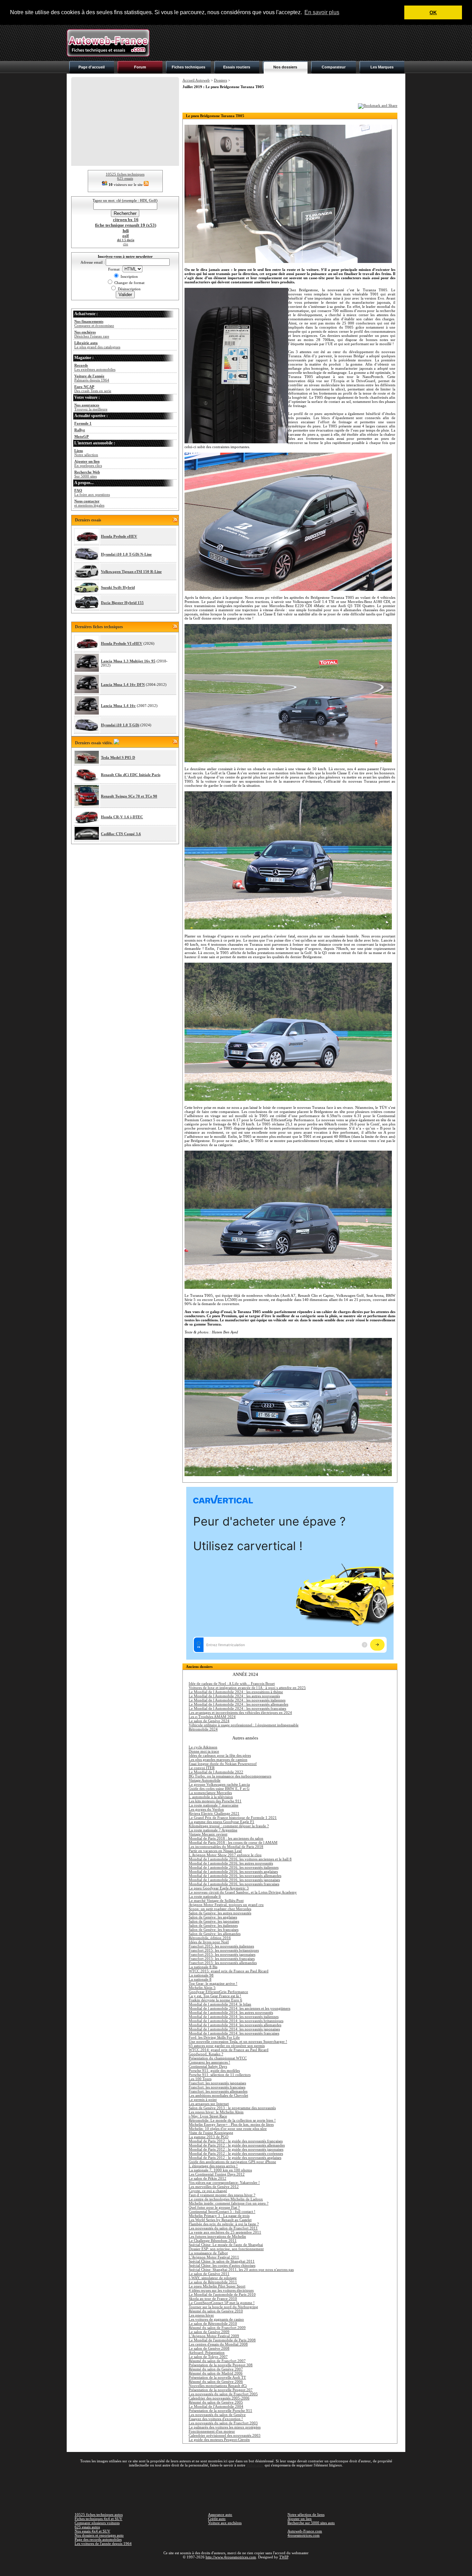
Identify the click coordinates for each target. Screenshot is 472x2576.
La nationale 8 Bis (203, 1967)
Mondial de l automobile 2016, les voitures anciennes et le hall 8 (240, 1859)
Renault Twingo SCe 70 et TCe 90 (129, 796)
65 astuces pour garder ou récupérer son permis (227, 2046)
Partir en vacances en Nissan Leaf (215, 1851)
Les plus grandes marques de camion (218, 1759)
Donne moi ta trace (204, 1751)
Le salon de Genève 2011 (209, 2274)
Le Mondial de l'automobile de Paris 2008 (222, 2340)
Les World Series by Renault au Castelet (220, 2220)
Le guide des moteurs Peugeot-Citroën (219, 2440)
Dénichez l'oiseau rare (92, 334)
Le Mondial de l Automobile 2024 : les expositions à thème (236, 1692)
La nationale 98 (201, 1975)
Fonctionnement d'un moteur (212, 2431)
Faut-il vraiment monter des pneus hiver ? (222, 2195)
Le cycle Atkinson (203, 1747)
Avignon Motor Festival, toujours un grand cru (226, 1905)
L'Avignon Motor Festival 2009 (214, 2336)
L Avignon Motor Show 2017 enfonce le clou (225, 1855)
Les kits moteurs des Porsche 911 (215, 1801)
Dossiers (220, 80)
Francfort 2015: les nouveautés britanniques (224, 1950)
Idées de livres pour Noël (209, 1942)
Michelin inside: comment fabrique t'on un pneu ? (229, 2203)
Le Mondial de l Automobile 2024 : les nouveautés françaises (237, 1708)
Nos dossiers (285, 67)
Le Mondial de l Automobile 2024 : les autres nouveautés (234, 1696)
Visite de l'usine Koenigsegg (211, 2133)
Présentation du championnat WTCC (218, 2058)
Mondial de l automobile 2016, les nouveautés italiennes (234, 1867)
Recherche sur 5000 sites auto (311, 2523)
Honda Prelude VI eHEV (122, 643)
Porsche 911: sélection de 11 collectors (220, 2075)
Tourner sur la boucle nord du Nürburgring (223, 2307)
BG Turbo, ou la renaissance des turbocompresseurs (230, 1776)
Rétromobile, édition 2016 (210, 1938)
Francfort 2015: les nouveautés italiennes (221, 1946)
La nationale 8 (200, 1979)
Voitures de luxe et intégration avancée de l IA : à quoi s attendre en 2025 (247, 1688)
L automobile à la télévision (211, 1797)
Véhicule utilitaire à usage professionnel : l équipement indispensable (244, 1725)
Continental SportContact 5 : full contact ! (222, 2211)
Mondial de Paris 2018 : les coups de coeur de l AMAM (233, 1842)
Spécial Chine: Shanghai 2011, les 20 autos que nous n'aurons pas (241, 2270)
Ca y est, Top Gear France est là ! (215, 1996)
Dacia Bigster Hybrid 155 (122, 603)
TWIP (284, 2557)
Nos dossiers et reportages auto (99, 2535)
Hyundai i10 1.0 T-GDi (120, 725)
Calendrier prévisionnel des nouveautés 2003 (225, 2435)
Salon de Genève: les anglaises (213, 1917)
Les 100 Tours (200, 2079)
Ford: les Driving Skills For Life (214, 2037)
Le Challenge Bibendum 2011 (213, 2240)
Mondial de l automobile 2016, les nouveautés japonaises (234, 1880)
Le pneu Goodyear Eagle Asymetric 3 (219, 1888)
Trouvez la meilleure (91, 407)
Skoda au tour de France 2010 (213, 2299)
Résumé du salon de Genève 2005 (216, 2402)
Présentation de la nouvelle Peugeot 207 (221, 2390)
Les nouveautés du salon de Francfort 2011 (223, 2228)
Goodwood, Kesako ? (206, 2054)
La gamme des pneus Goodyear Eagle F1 (221, 1822)
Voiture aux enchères (225, 2523)
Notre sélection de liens (306, 2514)
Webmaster (255, 2465)
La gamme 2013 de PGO (209, 2137)
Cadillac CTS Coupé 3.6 (121, 834)
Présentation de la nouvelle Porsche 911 (220, 2410)
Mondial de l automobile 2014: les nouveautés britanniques (236, 2021)
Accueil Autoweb (196, 80)
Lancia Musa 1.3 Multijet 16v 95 (128, 661)
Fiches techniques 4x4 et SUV (98, 2519)
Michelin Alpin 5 (202, 1988)
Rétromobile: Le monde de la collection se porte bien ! (232, 2120)
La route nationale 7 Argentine (213, 1830)
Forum (140, 67)
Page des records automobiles (98, 2539)
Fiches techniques (188, 67)
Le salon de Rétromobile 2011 (213, 2282)
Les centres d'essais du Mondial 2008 (218, 2344)
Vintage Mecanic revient (208, 1834)
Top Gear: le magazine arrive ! (213, 1983)
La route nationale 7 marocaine (214, 1805)
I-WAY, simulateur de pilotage (213, 2278)
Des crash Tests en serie (93, 389)
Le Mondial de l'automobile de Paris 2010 (222, 2294)
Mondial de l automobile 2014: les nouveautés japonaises (234, 2029)
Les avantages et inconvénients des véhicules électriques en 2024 (240, 1712)
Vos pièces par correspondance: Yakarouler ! (224, 2182)
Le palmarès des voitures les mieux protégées (225, 2427)
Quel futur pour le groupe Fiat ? (214, 2207)
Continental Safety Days (208, 2066)
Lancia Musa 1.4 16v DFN (123, 685)
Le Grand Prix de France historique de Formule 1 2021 (233, 1818)
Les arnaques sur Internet (209, 2104)
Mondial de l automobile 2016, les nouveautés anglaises (233, 1871)
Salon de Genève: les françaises (214, 1929)
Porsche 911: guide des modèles (214, 2070)
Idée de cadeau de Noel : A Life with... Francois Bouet (232, 1683)
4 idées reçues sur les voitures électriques (221, 2290)
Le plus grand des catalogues (97, 345)
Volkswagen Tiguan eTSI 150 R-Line (131, 572)
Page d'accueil (92, 67)
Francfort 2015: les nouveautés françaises (222, 1959)
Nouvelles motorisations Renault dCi (218, 2386)
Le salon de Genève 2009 (209, 2332)
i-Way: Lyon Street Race (208, 2116)
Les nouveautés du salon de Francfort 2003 (223, 2423)
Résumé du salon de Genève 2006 (216, 2381)
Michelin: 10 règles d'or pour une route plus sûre (228, 2129)
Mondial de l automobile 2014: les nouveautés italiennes (234, 2017)
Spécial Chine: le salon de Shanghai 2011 (222, 2261)
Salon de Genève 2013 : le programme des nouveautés (232, 2108)
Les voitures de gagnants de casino (216, 2319)
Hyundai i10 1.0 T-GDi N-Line (126, 554)
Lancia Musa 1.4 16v (118, 706)
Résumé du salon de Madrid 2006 (216, 2373)
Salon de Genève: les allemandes (215, 1934)
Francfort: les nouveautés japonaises (217, 2083)
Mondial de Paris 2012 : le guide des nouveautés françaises (236, 2141)
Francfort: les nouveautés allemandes (218, 2091)
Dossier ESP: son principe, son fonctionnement (226, 2249)
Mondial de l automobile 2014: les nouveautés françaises (234, 2033)
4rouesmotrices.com (304, 2535)
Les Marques (382, 67)
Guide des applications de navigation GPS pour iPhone (232, 2162)
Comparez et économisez (94, 323)
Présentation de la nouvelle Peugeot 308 (221, 2365)
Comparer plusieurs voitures (97, 2523)
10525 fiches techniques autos (99, 2514)
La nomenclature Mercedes (210, 1793)
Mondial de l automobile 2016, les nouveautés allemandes (235, 1876)
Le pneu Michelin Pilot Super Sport (217, 2286)
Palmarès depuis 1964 (92, 378)
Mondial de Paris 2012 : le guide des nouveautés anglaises (235, 2158)
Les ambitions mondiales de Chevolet (218, 2095)
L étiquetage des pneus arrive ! (213, 2166)
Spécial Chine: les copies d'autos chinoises (222, 2265)
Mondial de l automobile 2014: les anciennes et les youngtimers (239, 2008)
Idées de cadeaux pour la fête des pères (220, 1755)
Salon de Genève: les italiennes (213, 1925)
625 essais (125, 178)
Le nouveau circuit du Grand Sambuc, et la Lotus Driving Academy (243, 1892)
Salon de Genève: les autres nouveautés (220, 1913)
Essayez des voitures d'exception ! (216, 2419)
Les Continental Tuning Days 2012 (217, 2174)
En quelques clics (88, 463)
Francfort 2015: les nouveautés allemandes (223, 1963)
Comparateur (334, 67)
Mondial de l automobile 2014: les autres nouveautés (231, 2012)
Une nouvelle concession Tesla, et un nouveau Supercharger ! (238, 2041)
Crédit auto (217, 2519)
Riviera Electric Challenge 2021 (214, 1813)
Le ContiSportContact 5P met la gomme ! (222, 2303)
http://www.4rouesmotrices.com (231, 2557)
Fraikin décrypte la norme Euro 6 (215, 2000)
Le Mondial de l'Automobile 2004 (216, 2406)
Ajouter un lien (300, 2519)
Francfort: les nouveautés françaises (217, 2087)
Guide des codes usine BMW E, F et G (219, 1789)
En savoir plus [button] (322, 12)
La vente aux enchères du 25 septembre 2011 (225, 2232)
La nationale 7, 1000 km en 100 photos (220, 2170)
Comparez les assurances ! (209, 2062)
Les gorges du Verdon (206, 1809)
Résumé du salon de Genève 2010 (216, 2311)
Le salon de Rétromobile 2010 (213, 2323)
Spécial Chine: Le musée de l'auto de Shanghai (226, 2245)
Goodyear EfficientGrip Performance (218, 1992)
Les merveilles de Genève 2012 (214, 2187)
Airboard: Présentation (207, 2352)
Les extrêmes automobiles (95, 367)
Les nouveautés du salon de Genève (217, 2415)
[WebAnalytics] (236, 2567)
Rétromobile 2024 (203, 1729)
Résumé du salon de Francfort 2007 (217, 2361)
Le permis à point (203, 2100)
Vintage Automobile (205, 1780)
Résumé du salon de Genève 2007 (216, 2369)
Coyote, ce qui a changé (208, 2191)
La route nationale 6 (205, 1896)
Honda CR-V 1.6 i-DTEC (122, 817)
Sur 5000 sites (87, 474)
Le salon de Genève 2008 (209, 2348)
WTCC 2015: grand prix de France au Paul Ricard (229, 1971)
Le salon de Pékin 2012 (207, 2178)
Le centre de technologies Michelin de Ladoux (226, 2199)
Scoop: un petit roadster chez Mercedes (220, 1909)
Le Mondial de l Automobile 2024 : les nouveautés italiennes (237, 1700)
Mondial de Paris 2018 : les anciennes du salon (226, 1838)
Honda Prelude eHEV (119, 536)
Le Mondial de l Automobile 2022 (216, 1772)
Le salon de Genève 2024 (209, 1721)
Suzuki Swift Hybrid (118, 587)
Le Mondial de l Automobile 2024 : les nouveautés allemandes (238, 1704)
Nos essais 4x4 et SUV (92, 2531)
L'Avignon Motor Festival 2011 (214, 2257)
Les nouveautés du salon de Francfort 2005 (223, 2394)
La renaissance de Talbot (208, 2253)
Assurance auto (220, 2514)
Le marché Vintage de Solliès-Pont (216, 1900)
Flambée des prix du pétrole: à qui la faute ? (224, 2224)
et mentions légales (89, 503)
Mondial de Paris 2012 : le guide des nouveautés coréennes (236, 2153)
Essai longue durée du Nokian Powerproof (223, 1764)
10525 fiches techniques (125, 174)
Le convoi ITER (202, 1768)
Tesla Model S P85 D (118, 757)
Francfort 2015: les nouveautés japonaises (222, 1954)
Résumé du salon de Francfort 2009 (217, 2328)
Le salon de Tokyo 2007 (208, 2357)
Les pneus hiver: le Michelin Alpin (216, 2112)
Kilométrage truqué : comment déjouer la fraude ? (229, 1826)
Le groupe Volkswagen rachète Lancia (219, 1784)
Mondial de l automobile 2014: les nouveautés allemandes (235, 2025)
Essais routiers (237, 67)
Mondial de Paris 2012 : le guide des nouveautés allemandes (237, 2145)
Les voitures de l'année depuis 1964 (103, 2544)
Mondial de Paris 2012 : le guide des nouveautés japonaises (236, 2149)
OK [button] (433, 12)
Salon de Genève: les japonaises (214, 1921)
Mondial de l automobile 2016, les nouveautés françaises (234, 1884)
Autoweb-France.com (305, 2531)
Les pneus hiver (201, 2315)
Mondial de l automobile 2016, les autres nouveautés (231, 1863)
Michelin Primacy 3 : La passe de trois (219, 2216)
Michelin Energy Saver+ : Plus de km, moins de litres (231, 2124)
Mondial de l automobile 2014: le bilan (220, 2004)
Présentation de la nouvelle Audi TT (217, 2377)
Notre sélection (86, 453)
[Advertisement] (280, 43)
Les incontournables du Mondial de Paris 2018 (226, 1847)
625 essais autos (87, 2527)
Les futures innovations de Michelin (217, 2236)
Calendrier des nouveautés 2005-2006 (219, 2398)
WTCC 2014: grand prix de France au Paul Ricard (229, 2050)
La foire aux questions (92, 492)
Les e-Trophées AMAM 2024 (212, 1717)
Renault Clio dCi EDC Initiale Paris (131, 775)
